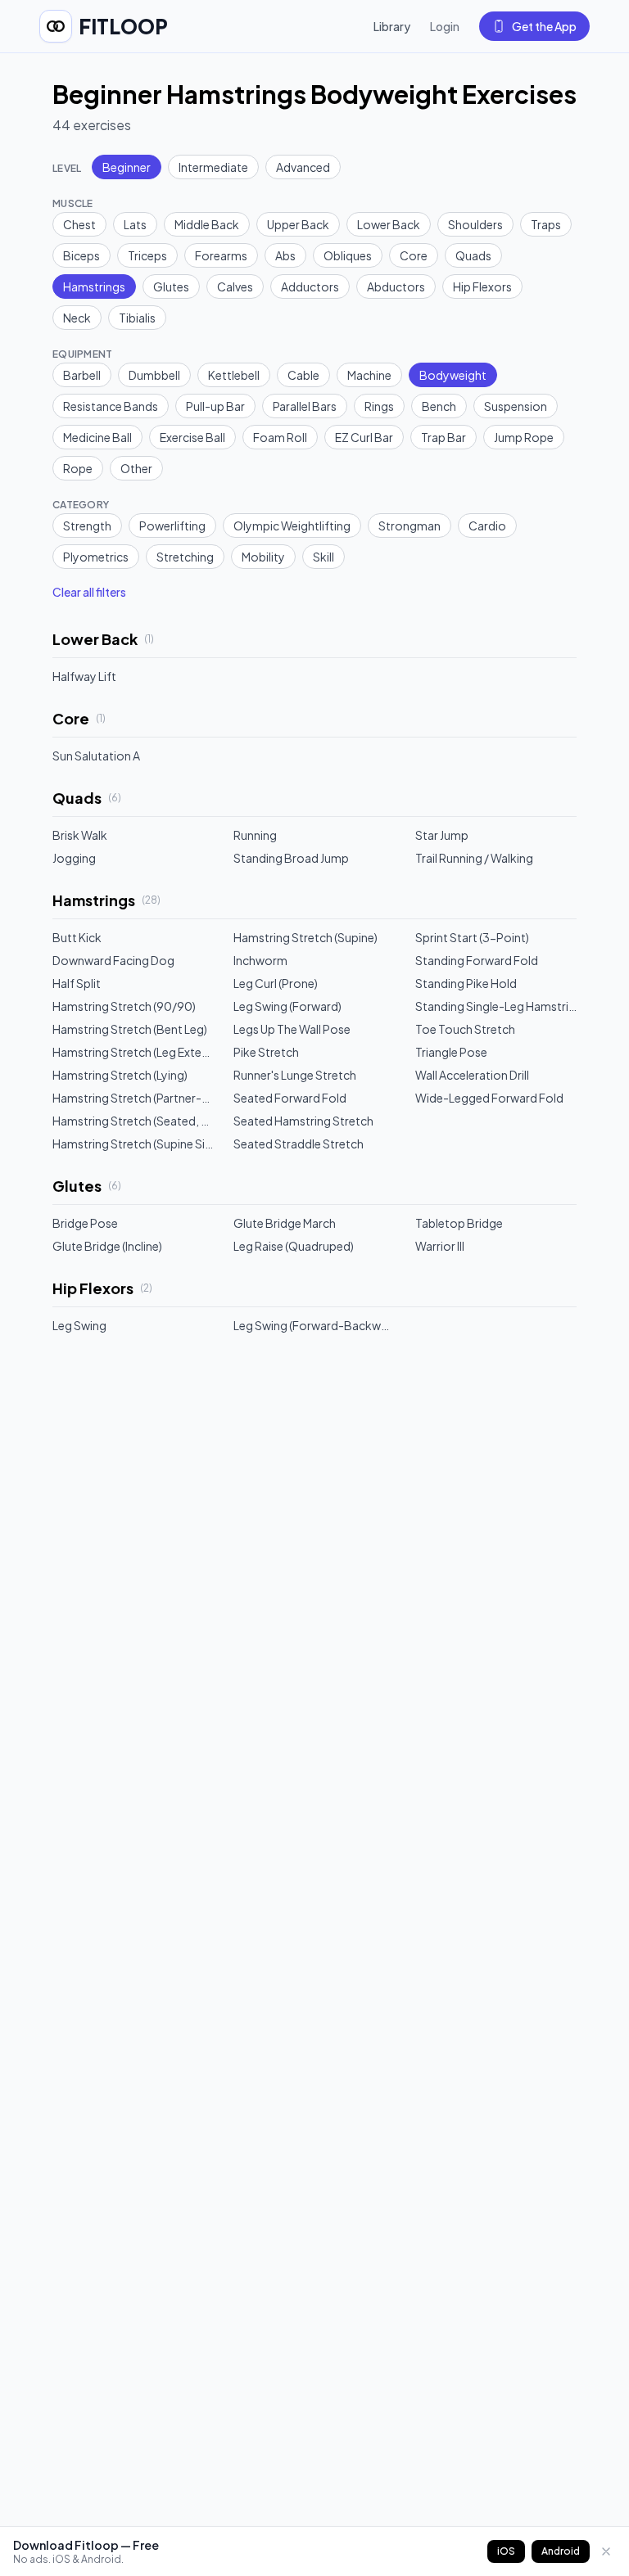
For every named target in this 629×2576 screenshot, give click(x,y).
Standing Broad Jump (291, 858)
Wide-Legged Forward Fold (489, 1098)
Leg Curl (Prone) (276, 983)
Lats (135, 224)
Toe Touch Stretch (465, 1029)
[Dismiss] (606, 2551)
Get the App (544, 26)
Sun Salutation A (96, 756)
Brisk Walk (80, 835)
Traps (546, 224)
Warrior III (440, 1246)
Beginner (127, 167)
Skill (324, 557)
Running (255, 835)
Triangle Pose (451, 1052)
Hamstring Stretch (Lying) (120, 1075)
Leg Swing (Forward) (287, 1006)
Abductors (396, 286)
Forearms (221, 255)
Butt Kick (77, 937)
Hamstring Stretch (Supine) (305, 937)
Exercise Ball (192, 437)
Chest (79, 224)
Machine (369, 375)
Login (445, 26)
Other (136, 468)
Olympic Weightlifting (292, 526)
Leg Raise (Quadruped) (294, 1246)
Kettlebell (234, 375)
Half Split (77, 983)
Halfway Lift (84, 676)
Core (414, 255)
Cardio (487, 526)
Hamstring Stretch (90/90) (124, 1006)
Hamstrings (94, 286)
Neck (77, 318)
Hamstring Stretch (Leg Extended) (133, 1052)
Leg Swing (79, 1325)
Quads (473, 255)
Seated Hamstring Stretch (303, 1121)
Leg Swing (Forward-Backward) (314, 1325)
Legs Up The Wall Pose (292, 1029)
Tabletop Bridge (459, 1223)
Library (392, 26)
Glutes (171, 286)
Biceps (81, 255)
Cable (303, 375)
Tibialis (137, 318)
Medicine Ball (97, 437)
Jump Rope (524, 437)
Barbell (82, 375)
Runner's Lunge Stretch (295, 1075)
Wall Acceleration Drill (472, 1075)
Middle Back (207, 224)
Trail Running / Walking (474, 858)
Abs (285, 255)
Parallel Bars (305, 406)
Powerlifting (172, 526)
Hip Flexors (482, 286)
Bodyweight (453, 375)
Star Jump (442, 835)
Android (561, 2551)
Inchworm (260, 960)
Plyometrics (96, 557)
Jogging (74, 858)
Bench (439, 406)
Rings (379, 406)
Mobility (263, 557)
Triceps (147, 255)
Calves (235, 286)
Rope (78, 468)
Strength (87, 526)
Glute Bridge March (285, 1223)
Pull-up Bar (215, 406)
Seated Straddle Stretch (299, 1144)
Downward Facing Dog (113, 960)
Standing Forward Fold (477, 960)
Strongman (410, 526)
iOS (506, 2551)
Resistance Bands (111, 406)
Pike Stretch (266, 1052)
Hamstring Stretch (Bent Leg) (130, 1029)
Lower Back (389, 224)
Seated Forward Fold (290, 1098)
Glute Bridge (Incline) (107, 1246)
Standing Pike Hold (466, 983)
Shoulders (475, 224)
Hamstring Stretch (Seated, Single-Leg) (133, 1121)
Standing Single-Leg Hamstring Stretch (496, 1006)
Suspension (516, 406)
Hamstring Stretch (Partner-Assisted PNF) (133, 1098)
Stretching (185, 557)
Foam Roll (280, 437)
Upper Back (298, 224)
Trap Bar (443, 437)
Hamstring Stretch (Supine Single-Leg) (133, 1144)
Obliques (348, 255)
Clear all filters (89, 592)
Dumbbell (154, 375)
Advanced (303, 167)
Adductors (310, 286)
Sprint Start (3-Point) (472, 937)
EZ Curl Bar (364, 437)
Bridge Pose (85, 1223)
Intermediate (213, 167)
